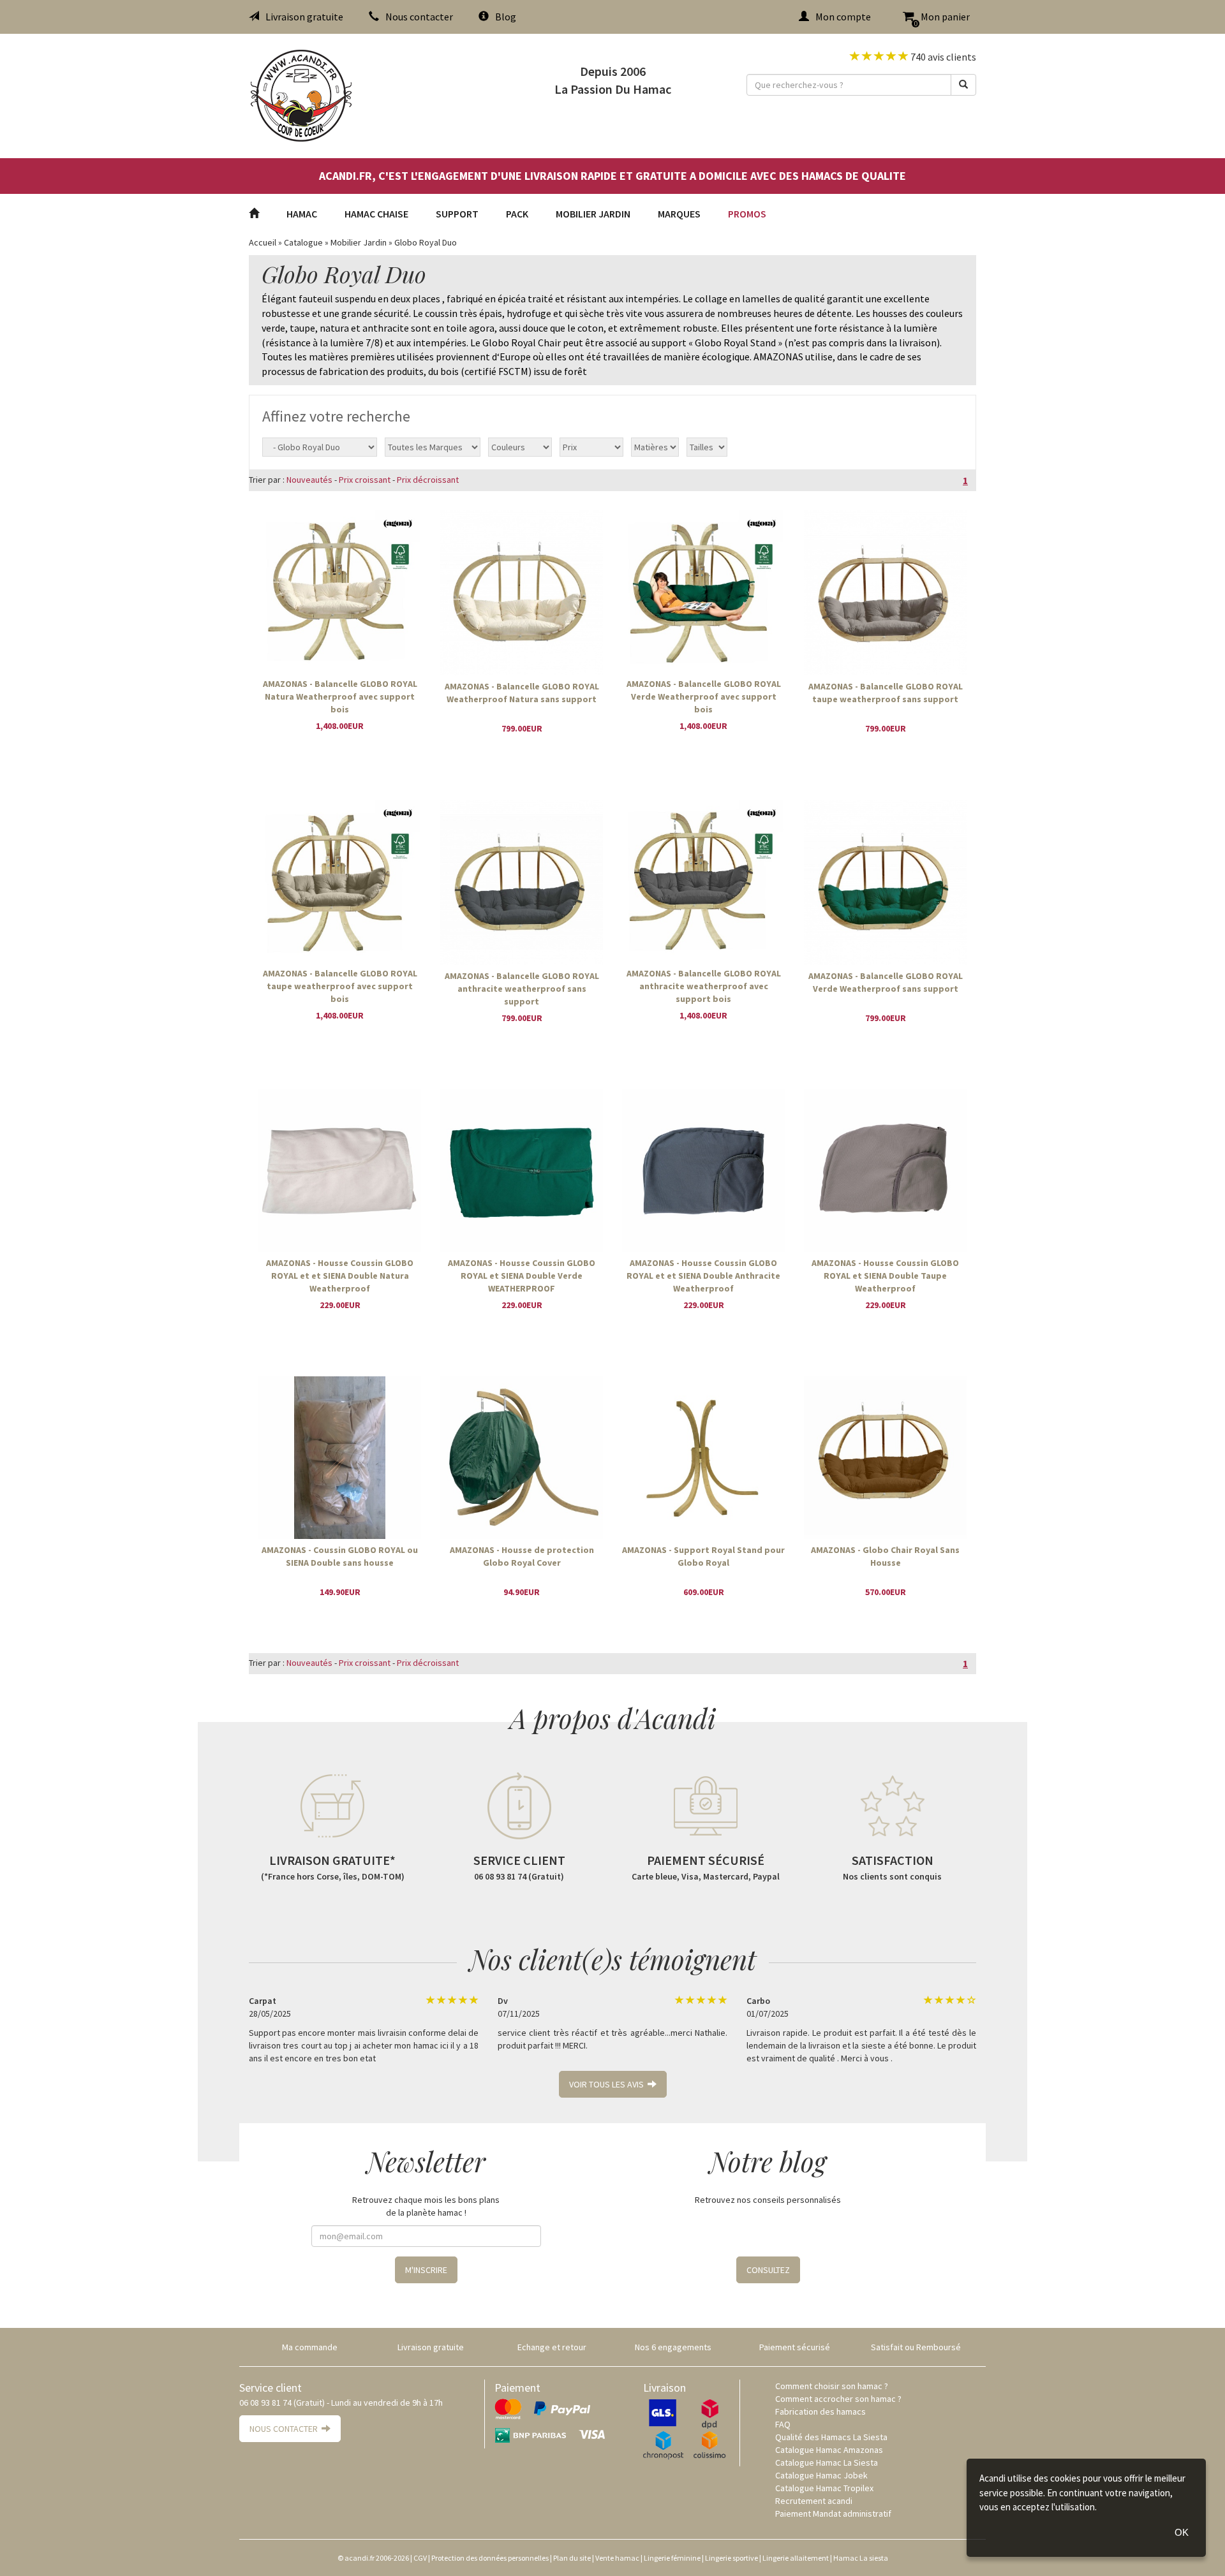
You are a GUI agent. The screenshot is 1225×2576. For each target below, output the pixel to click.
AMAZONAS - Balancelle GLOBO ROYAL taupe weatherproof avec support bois (340, 985)
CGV (420, 2558)
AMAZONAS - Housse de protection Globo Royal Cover (522, 1556)
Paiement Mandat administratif (833, 2513)
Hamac (302, 214)
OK (1182, 2532)
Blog (506, 17)
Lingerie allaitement (796, 2558)
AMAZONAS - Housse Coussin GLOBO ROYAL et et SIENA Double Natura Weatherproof (340, 1275)
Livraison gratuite (304, 17)
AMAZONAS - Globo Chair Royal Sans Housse (885, 1556)
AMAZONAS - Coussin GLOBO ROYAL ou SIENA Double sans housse (340, 1556)
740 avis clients (942, 57)
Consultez (768, 2270)
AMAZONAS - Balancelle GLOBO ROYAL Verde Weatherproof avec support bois (704, 696)
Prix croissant (365, 480)
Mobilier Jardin (593, 214)
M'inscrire (426, 2270)
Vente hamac (617, 2558)
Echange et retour (552, 2347)
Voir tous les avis (608, 2084)
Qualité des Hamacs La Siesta (831, 2437)
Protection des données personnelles (490, 2558)
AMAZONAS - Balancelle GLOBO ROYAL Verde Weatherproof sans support (886, 982)
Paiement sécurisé (795, 2347)
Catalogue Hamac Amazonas (829, 2450)
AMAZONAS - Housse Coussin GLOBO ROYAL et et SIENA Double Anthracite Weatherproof (703, 1275)
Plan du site (572, 2558)
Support (457, 214)
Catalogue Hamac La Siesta (827, 2462)
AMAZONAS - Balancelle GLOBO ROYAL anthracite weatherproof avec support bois (704, 985)
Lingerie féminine (672, 2558)
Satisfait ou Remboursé (916, 2347)
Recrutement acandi (814, 2501)
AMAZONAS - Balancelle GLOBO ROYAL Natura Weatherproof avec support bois (340, 696)
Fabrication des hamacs (820, 2411)
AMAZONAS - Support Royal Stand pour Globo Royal (703, 1556)
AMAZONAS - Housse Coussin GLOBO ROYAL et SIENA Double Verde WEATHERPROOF (522, 1275)
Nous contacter (419, 17)
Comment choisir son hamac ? (832, 2386)
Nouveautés (309, 480)
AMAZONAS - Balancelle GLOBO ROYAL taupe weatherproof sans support (886, 693)
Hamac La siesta (861, 2558)
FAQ (783, 2424)
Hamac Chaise (376, 214)
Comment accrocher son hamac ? (838, 2399)
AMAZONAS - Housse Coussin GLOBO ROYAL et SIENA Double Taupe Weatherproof (885, 1275)
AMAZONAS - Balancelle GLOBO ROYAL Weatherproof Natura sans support (522, 693)
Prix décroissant (428, 480)
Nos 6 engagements (673, 2347)
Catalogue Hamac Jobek (821, 2475)
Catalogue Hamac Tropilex (824, 2488)
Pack (517, 214)
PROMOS (747, 214)
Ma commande (310, 2347)
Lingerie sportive (731, 2558)
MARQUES (679, 214)
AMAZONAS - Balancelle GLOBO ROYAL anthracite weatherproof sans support (522, 988)
